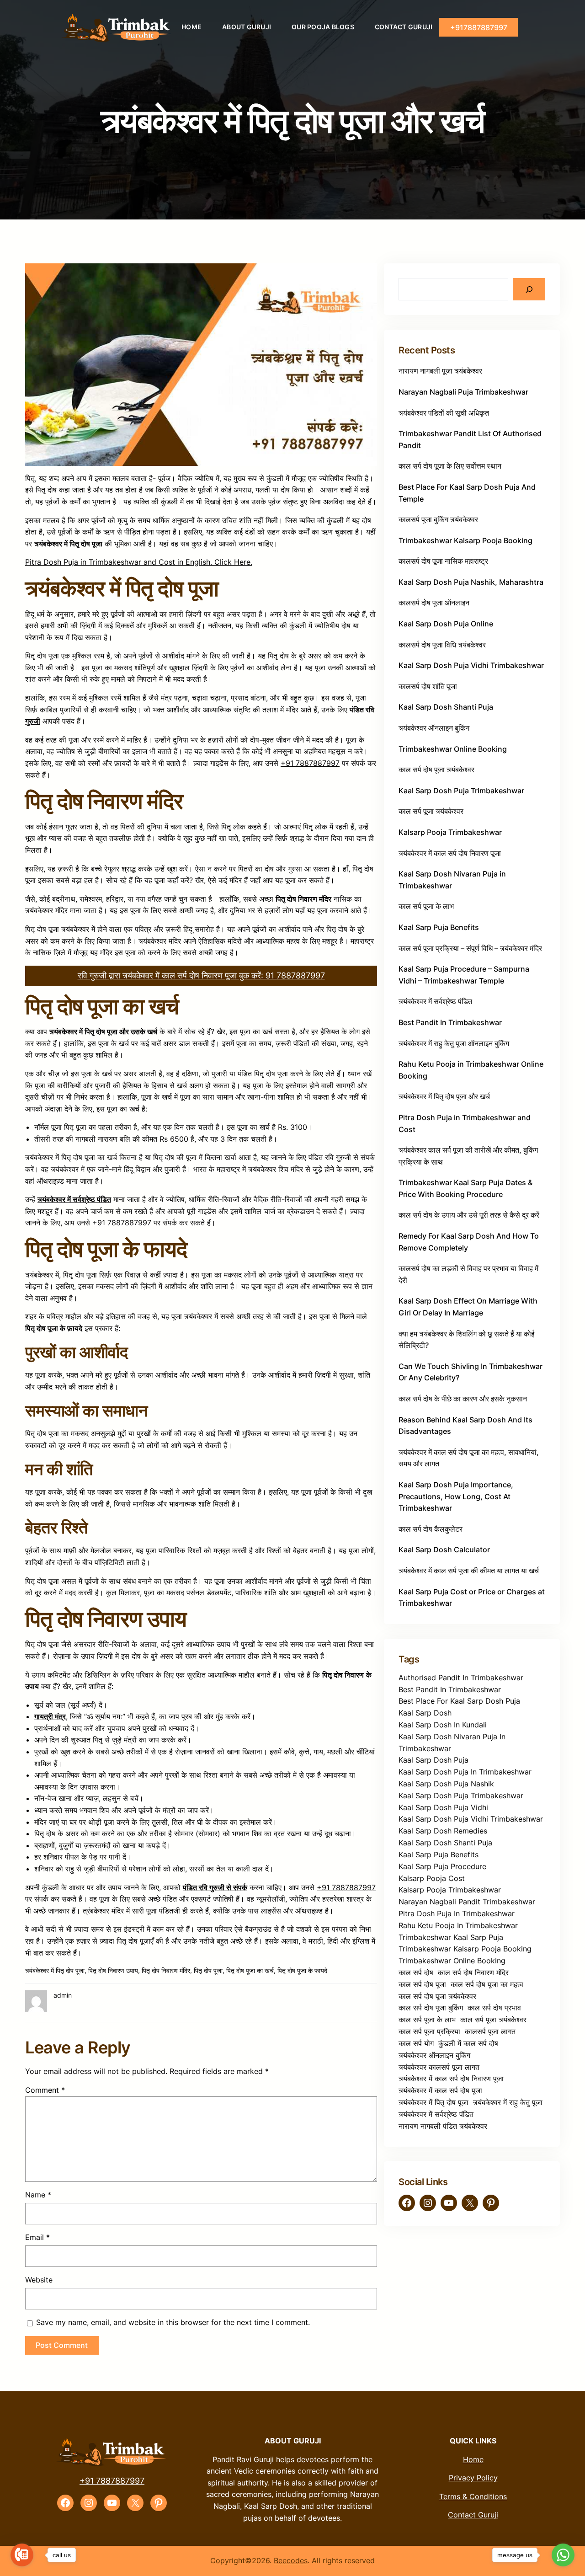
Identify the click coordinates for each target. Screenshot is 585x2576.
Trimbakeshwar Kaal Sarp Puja (451, 1937)
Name (38, 2195)
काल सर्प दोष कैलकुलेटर (431, 1529)
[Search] (529, 289)
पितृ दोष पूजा (208, 1970)
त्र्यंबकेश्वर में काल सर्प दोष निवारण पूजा (450, 853)
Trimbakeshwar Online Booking (453, 749)
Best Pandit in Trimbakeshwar (450, 1689)
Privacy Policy (473, 2478)
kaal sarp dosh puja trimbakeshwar (461, 1796)
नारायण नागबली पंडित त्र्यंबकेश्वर (443, 2126)
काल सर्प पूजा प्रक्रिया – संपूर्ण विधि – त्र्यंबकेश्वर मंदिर (470, 948)
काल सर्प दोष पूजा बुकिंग (431, 2008)
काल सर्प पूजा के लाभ (426, 906)
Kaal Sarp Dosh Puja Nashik (446, 1784)
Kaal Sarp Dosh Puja (433, 1760)
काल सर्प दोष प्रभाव (494, 2008)
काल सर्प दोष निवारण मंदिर (473, 1972)
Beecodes (291, 2560)
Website (39, 2280)
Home (473, 2459)
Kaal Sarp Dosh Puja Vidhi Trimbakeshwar (471, 665)
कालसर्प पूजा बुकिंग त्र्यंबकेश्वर (438, 519)
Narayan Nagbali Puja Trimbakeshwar (463, 392)
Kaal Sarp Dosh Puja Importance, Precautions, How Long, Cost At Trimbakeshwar (456, 1496)
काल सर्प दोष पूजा (422, 1984)
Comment (45, 2090)
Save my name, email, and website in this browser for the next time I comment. (173, 2322)
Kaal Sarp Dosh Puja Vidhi (443, 1807)
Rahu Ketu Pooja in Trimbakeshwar (458, 1925)
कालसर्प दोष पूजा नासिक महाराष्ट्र (443, 561)
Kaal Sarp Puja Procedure (442, 1866)
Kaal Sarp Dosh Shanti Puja (446, 707)
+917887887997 (479, 27)
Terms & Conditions (473, 2496)
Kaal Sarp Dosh (425, 1713)
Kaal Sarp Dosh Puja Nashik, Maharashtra (471, 582)
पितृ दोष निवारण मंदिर (166, 1970)
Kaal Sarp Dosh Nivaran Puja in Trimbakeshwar (452, 1742)
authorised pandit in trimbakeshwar (461, 1678)
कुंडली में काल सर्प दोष (468, 2043)
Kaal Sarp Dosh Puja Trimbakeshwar (461, 791)
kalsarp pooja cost (432, 1878)
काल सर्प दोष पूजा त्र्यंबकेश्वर (436, 770)
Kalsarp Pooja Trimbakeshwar (450, 832)
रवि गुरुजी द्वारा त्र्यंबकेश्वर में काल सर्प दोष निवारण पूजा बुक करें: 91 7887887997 (201, 975)
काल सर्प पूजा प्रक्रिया (429, 2031)
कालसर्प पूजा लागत (490, 2031)
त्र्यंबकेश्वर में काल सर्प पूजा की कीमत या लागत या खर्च (469, 1571)
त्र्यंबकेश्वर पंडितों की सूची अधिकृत (444, 413)
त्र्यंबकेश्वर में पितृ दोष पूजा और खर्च (444, 1096)
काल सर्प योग (416, 2043)
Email (37, 2237)
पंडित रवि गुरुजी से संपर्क (215, 1887)
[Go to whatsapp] (563, 2555)
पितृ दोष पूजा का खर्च (250, 1970)
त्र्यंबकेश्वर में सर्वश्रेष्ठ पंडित (74, 1199)
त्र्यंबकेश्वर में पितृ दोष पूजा (55, 1970)
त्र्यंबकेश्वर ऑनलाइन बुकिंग (434, 728)
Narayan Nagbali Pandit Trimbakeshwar (467, 1902)
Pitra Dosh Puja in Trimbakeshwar (457, 1913)
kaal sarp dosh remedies (443, 1831)
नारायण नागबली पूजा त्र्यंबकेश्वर (440, 371)
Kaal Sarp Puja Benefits (439, 927)
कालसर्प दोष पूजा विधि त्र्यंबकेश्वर (442, 645)
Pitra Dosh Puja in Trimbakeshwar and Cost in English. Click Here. (139, 562)
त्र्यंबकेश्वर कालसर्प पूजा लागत (439, 2067)
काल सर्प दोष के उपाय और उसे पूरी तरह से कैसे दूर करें (469, 1215)
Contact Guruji (473, 2515)
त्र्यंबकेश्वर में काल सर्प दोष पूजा (440, 2090)
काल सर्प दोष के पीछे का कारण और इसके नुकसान (463, 1399)
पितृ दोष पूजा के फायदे (302, 1970)
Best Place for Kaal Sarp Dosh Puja (459, 1701)
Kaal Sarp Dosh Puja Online (446, 624)
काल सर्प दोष (416, 1972)
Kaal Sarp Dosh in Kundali (443, 1725)
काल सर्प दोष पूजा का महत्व (487, 1984)
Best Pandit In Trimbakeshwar (450, 1022)
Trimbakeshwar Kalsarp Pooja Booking (465, 540)
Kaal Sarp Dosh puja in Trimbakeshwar (465, 1772)
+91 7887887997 (310, 763)
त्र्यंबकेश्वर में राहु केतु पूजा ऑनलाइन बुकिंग (454, 1043)
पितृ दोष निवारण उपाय (113, 1970)
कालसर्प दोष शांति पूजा (428, 686)
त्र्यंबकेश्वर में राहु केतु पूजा (508, 2102)
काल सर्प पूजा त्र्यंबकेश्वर (431, 811)
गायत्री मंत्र (50, 1716)
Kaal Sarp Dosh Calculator (444, 1550)
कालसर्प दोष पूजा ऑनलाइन (434, 603)
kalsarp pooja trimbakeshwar (450, 1890)
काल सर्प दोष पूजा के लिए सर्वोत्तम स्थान (450, 466)
